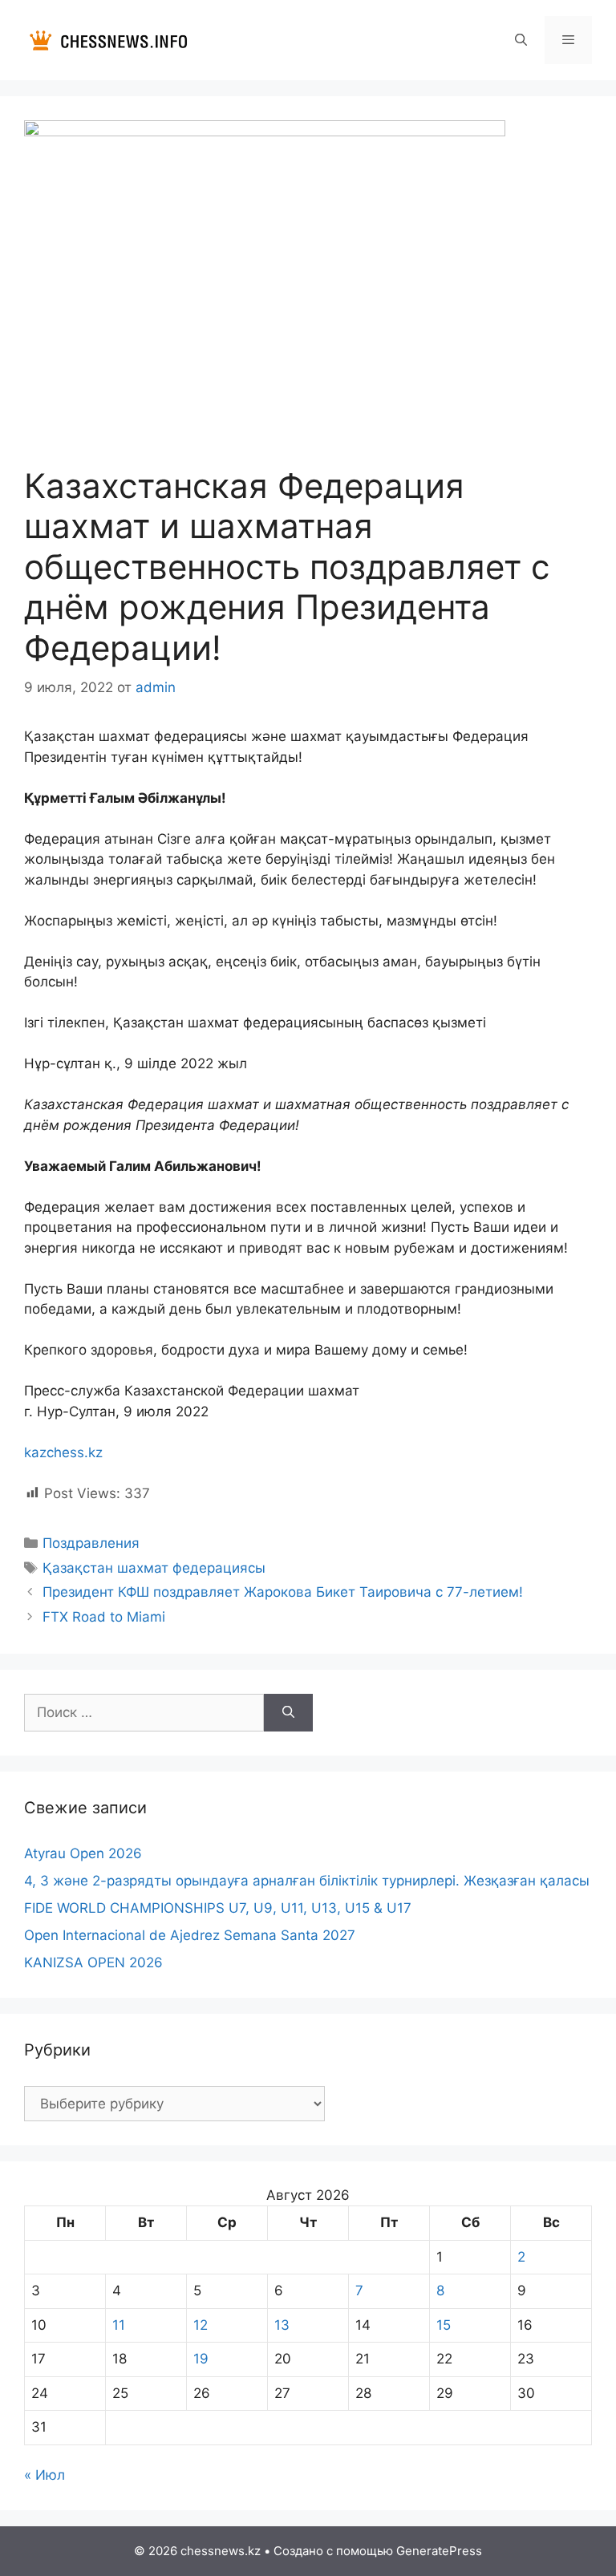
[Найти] (288, 1713)
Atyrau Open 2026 (83, 1853)
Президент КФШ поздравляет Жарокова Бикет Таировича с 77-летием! (283, 1592)
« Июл (45, 2475)
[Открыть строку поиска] (520, 40)
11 (119, 2325)
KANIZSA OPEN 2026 (93, 1962)
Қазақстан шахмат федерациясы (154, 1568)
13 (282, 2325)
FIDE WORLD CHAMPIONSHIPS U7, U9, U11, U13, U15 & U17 (218, 1908)
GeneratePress (439, 2551)
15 (444, 2325)
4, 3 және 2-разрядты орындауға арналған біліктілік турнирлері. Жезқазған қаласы (307, 1881)
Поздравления (91, 1543)
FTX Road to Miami (104, 1617)
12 (201, 2325)
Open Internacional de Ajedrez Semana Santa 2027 (190, 1935)
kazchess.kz (63, 1452)
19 (201, 2359)
